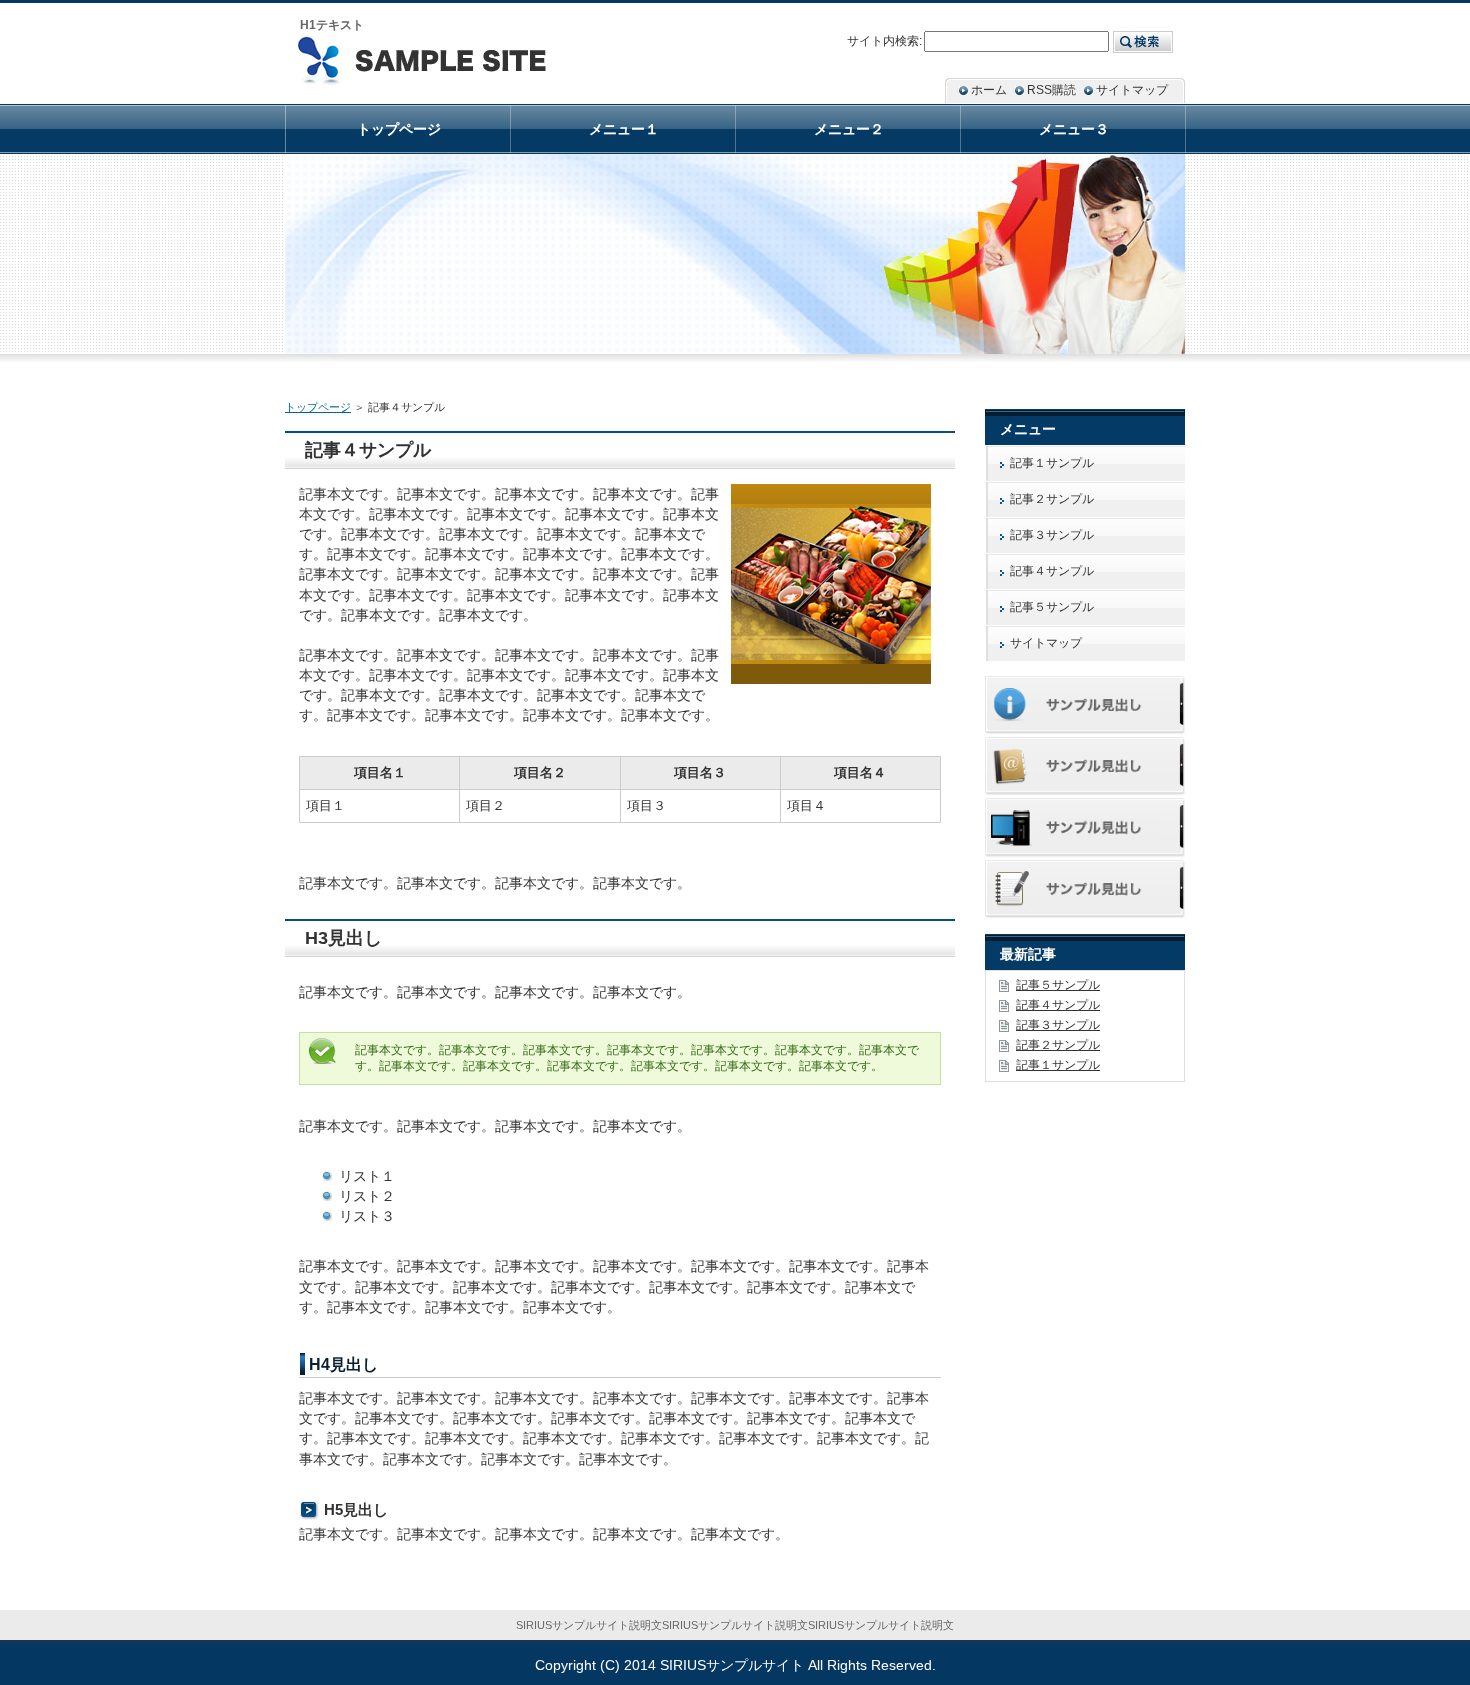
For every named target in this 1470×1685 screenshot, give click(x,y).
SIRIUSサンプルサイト (732, 1665)
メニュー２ (849, 129)
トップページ (318, 407)
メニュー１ (624, 129)
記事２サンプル (1052, 499)
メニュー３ (1074, 129)
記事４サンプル (1052, 571)
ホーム (989, 90)
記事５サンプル (1052, 607)
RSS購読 (1051, 90)
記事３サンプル (1052, 535)
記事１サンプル (1052, 463)
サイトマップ (1046, 643)
